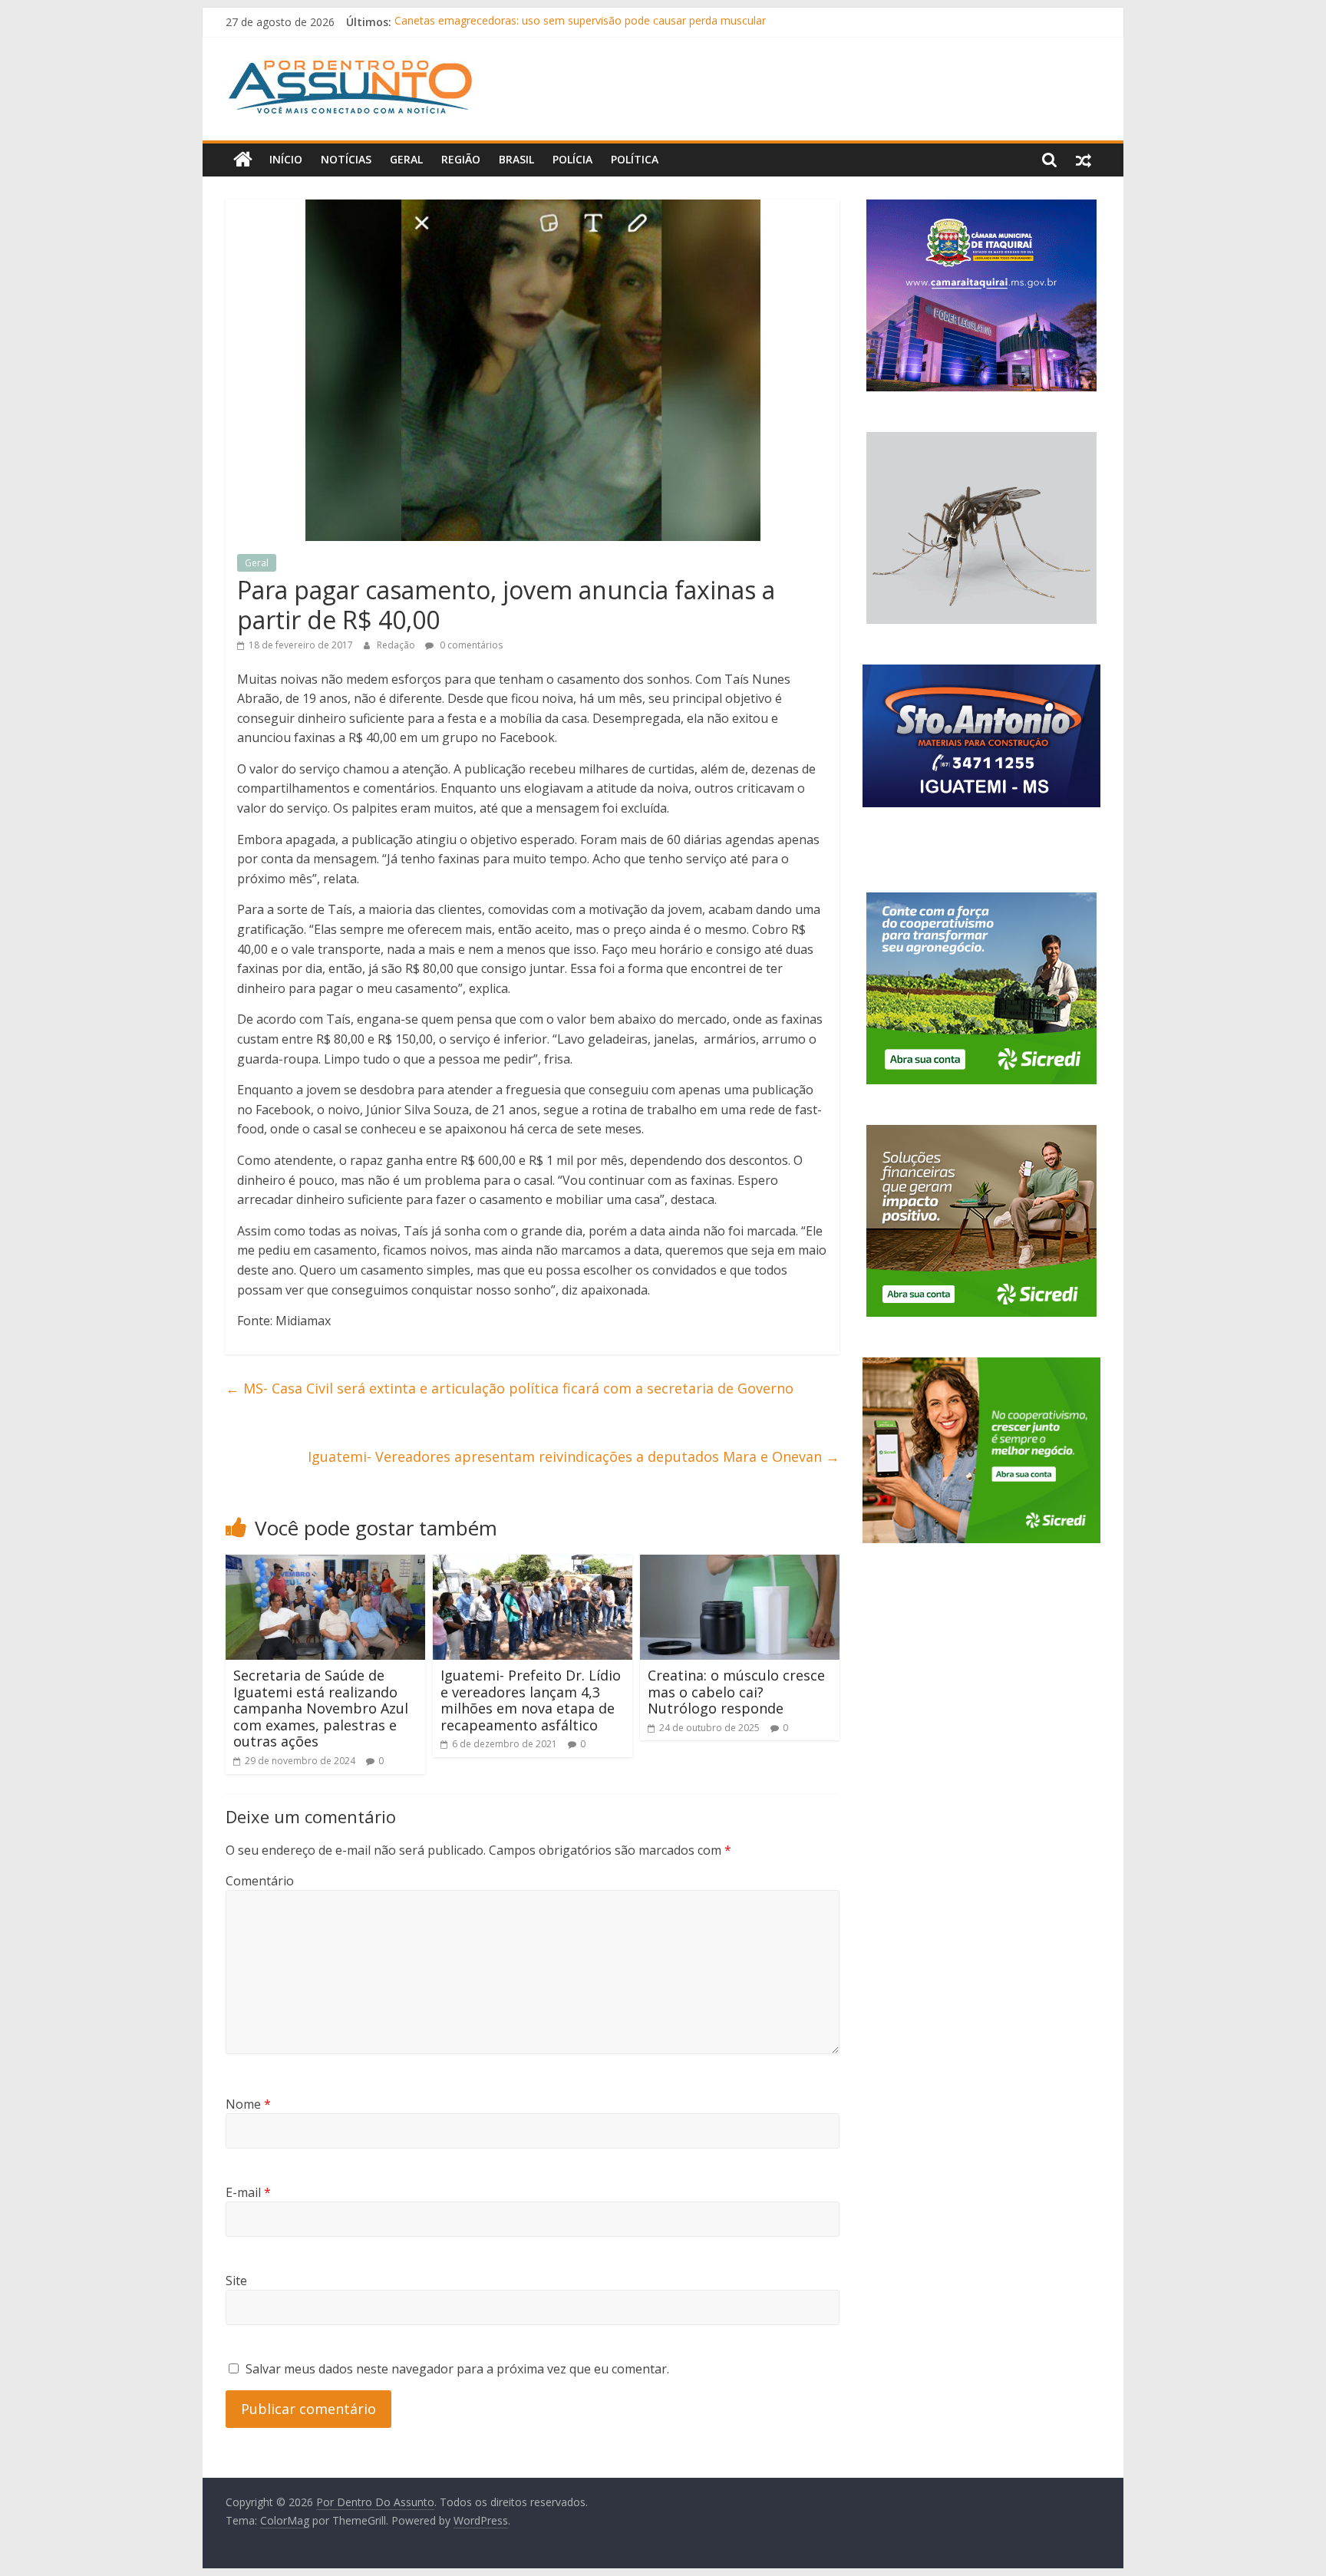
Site (236, 2281)
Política (635, 159)
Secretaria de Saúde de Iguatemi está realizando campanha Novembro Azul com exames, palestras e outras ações (321, 1708)
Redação (397, 645)
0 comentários (470, 645)
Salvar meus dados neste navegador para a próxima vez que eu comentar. (457, 2369)
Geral (406, 159)
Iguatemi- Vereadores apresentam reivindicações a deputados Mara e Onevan (574, 1456)
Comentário (260, 1881)
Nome (248, 2104)
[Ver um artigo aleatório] (1084, 160)
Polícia (572, 159)
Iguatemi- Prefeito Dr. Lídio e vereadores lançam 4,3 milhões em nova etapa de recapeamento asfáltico (531, 1700)
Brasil (516, 159)
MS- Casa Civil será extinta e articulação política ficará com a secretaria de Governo (510, 1388)
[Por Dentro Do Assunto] (243, 160)
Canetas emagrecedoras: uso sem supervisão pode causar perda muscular (580, 22)
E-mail (248, 2192)
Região (461, 159)
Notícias (346, 159)
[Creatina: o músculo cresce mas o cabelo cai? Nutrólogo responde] (740, 1564)
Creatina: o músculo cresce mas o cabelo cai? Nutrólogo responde (736, 1692)
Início (286, 159)
